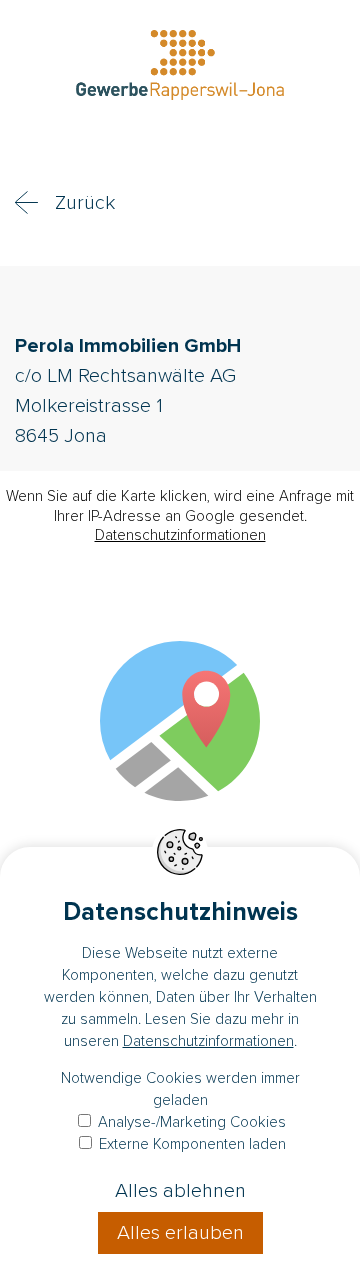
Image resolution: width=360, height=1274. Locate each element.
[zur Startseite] (180, 68)
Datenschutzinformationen (180, 535)
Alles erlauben (180, 1233)
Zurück (85, 203)
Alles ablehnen (180, 1191)
